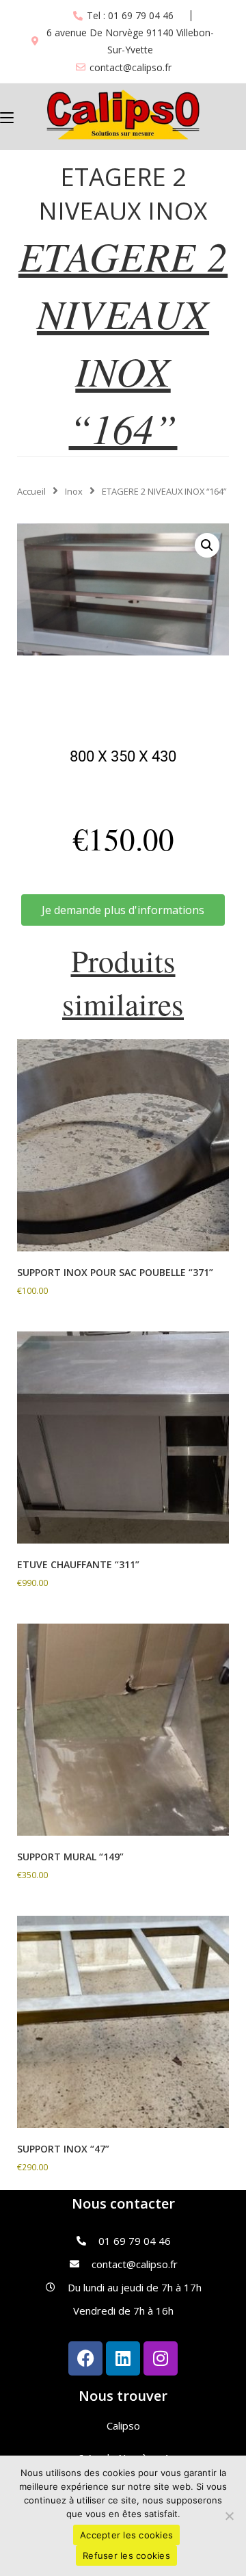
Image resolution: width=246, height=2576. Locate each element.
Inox (74, 491)
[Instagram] (161, 2358)
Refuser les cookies (126, 2555)
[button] (207, 545)
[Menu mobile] (7, 116)
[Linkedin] (123, 2358)
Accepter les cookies (126, 2535)
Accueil (31, 491)
